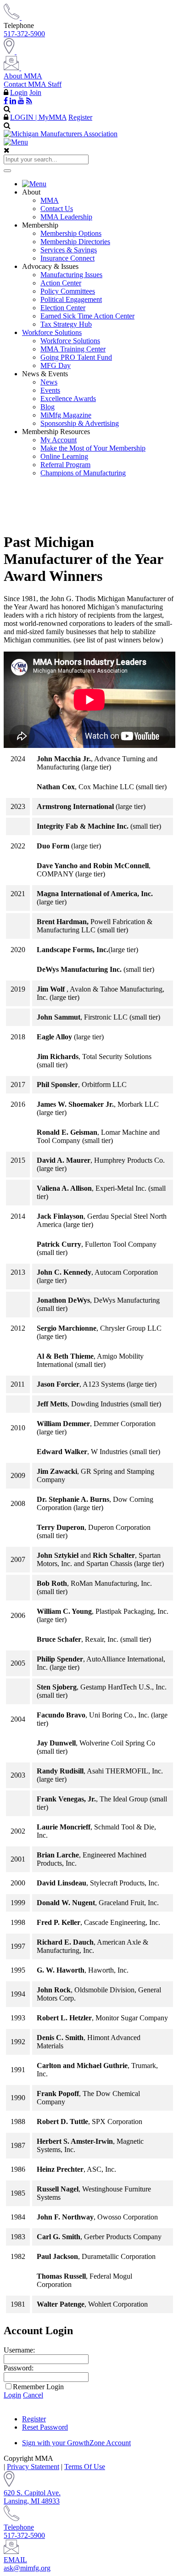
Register (80, 117)
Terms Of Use (85, 2467)
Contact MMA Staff (33, 84)
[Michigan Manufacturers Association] (61, 134)
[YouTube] (21, 100)
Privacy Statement (33, 2467)
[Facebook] (6, 100)
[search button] (7, 171)
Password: (19, 2368)
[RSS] (29, 100)
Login (19, 92)
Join (35, 92)
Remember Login (38, 2387)
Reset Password (45, 2427)
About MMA (23, 76)
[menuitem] (99, 184)
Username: (19, 2350)
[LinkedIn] (13, 100)
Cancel (33, 2395)
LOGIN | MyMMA (38, 117)
